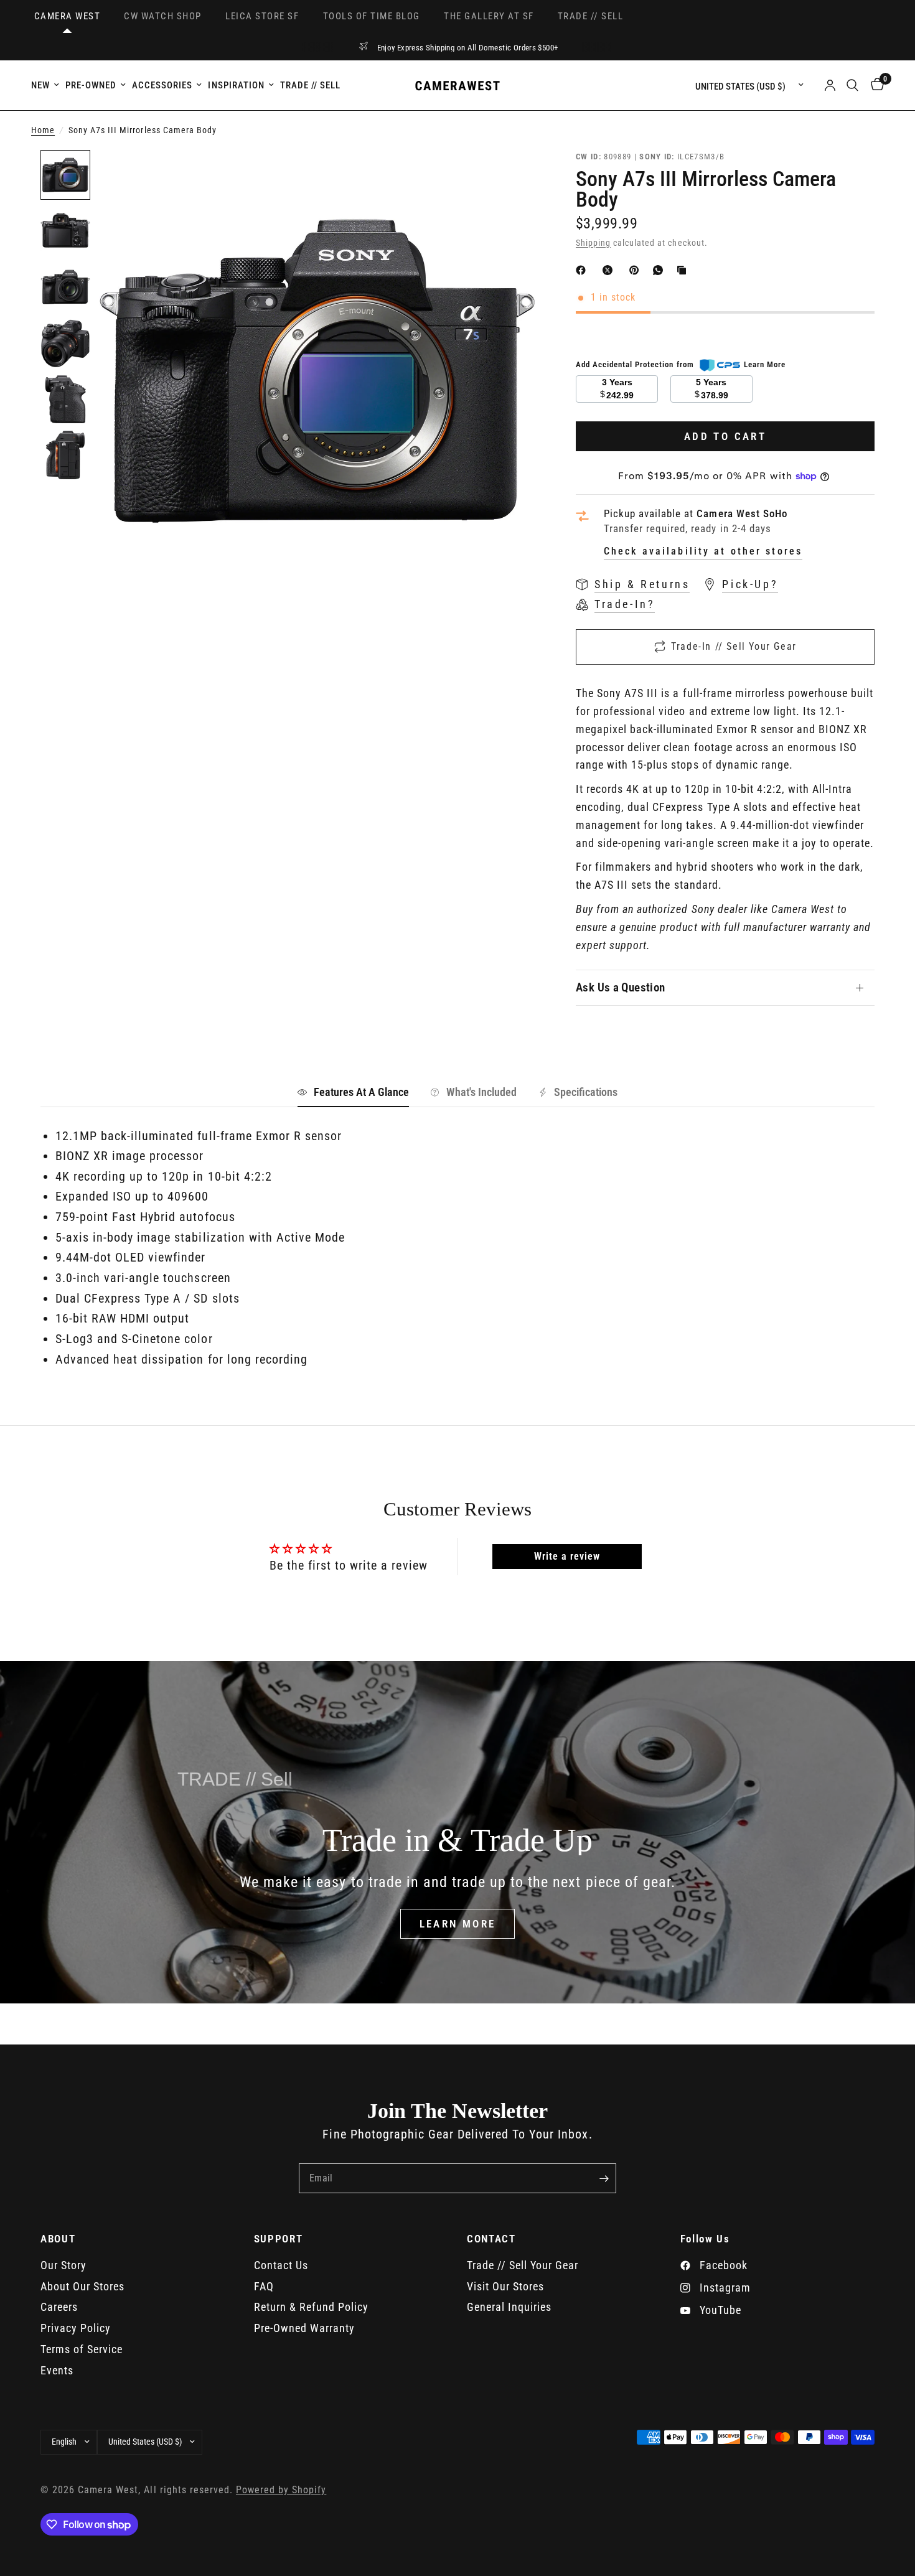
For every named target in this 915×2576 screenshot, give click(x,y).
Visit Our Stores (505, 2286)
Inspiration (236, 85)
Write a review (567, 1556)
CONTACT (491, 2239)
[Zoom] (512, 176)
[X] (610, 270)
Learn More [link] (765, 364)
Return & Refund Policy (311, 2307)
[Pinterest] (637, 270)
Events (57, 2370)
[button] (458, 1924)
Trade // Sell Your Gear (523, 2265)
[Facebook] (583, 270)
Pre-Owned (91, 85)
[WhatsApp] (660, 270)
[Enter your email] (604, 2178)
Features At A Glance (361, 1092)
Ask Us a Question (621, 987)
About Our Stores (82, 2286)
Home (43, 130)
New (40, 85)
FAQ (264, 2286)
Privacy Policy (76, 2328)
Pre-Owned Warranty (304, 2328)
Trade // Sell (310, 85)
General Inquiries (509, 2307)
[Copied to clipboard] (684, 270)
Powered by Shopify (281, 2490)
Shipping (593, 243)
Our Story (63, 2265)
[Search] (852, 85)
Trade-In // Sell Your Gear (734, 646)
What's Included (481, 1092)
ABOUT (58, 2239)
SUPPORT (279, 2239)
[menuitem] (47, 85)
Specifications (586, 1092)
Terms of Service (82, 2349)
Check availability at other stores (703, 551)
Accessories (162, 85)
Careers (59, 2307)
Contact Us (281, 2265)
